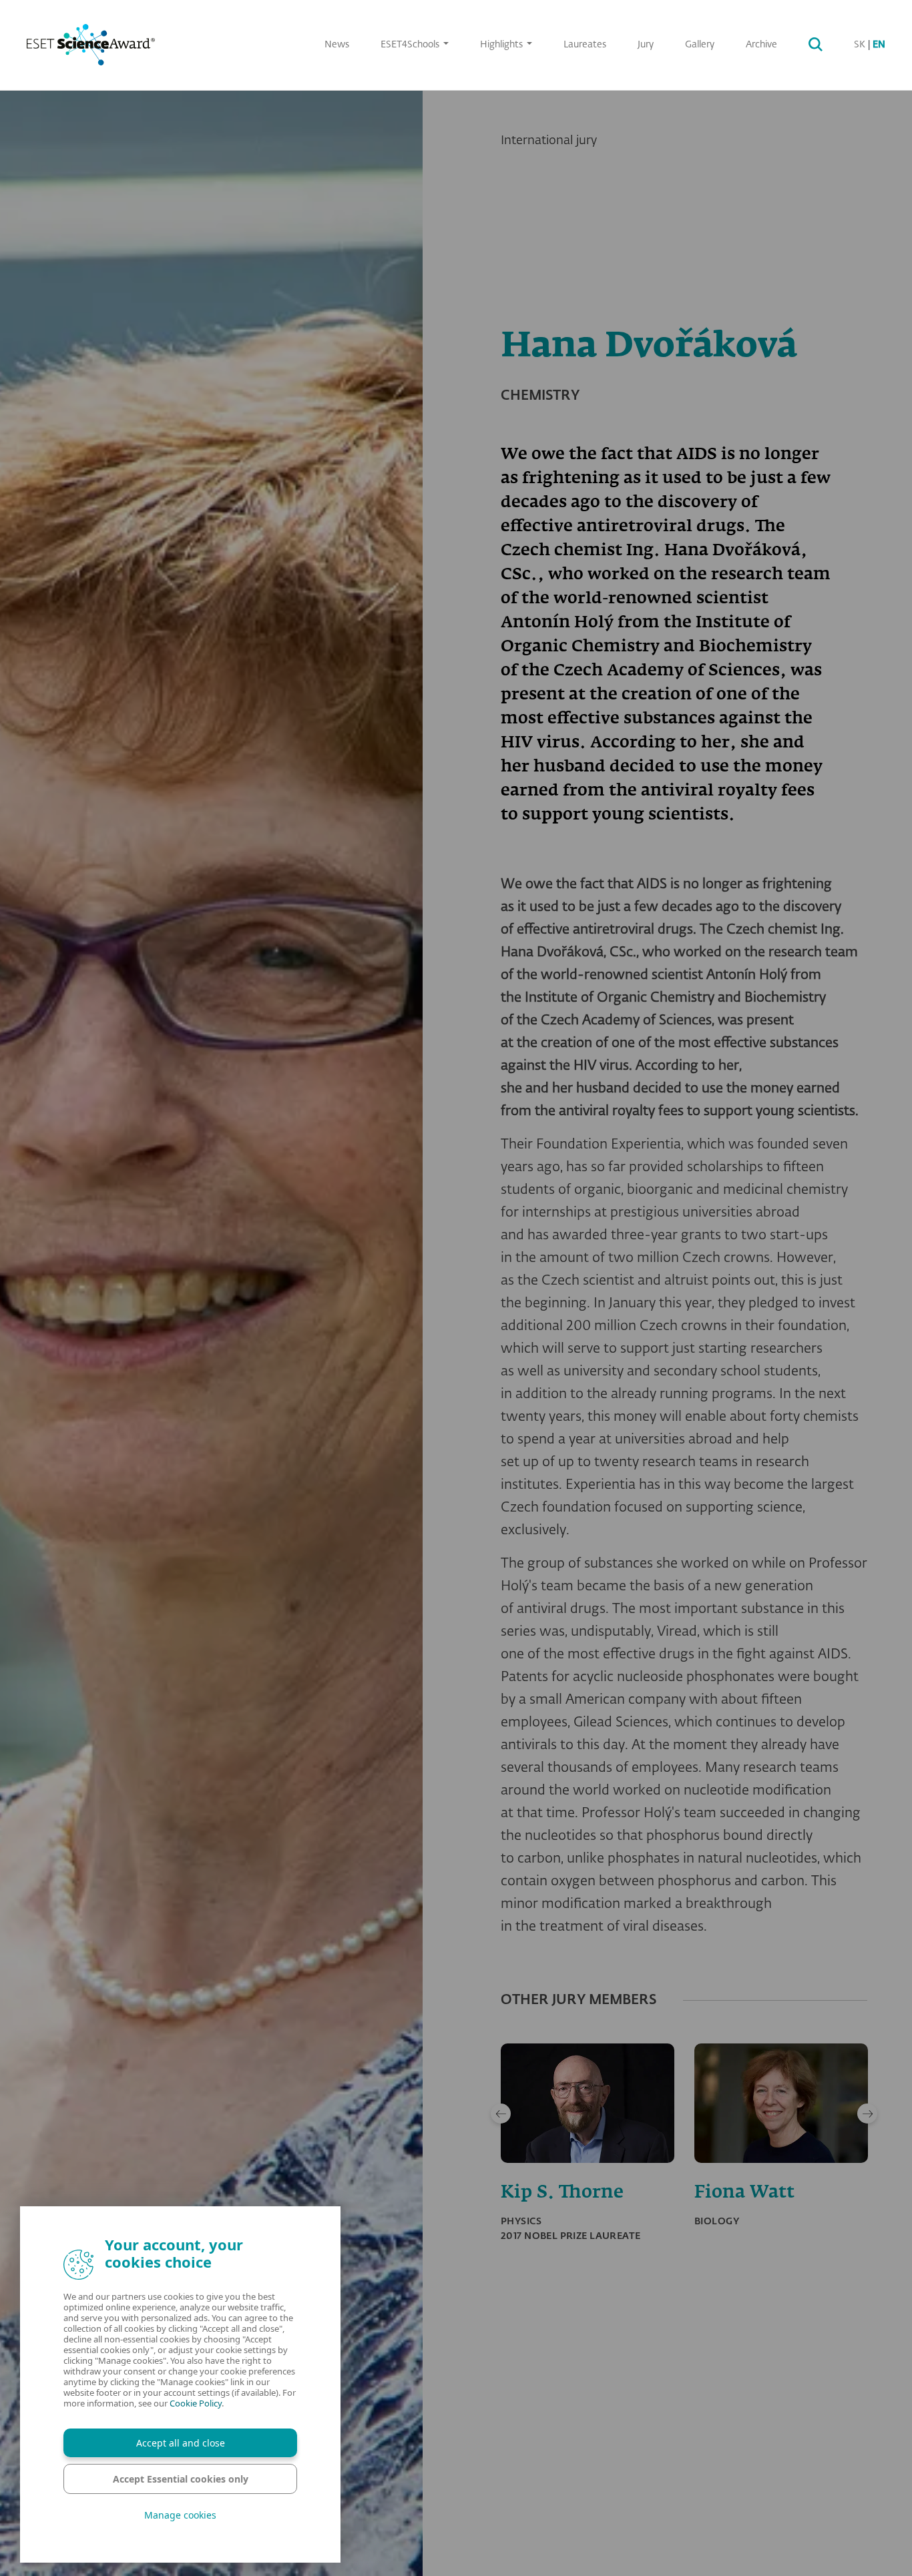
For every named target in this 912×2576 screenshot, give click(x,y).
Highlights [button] (503, 45)
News (337, 45)
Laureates (585, 45)
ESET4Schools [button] (411, 45)
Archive (761, 45)
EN (879, 45)
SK (860, 45)
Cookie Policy (196, 2403)
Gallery (700, 45)
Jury (646, 45)
